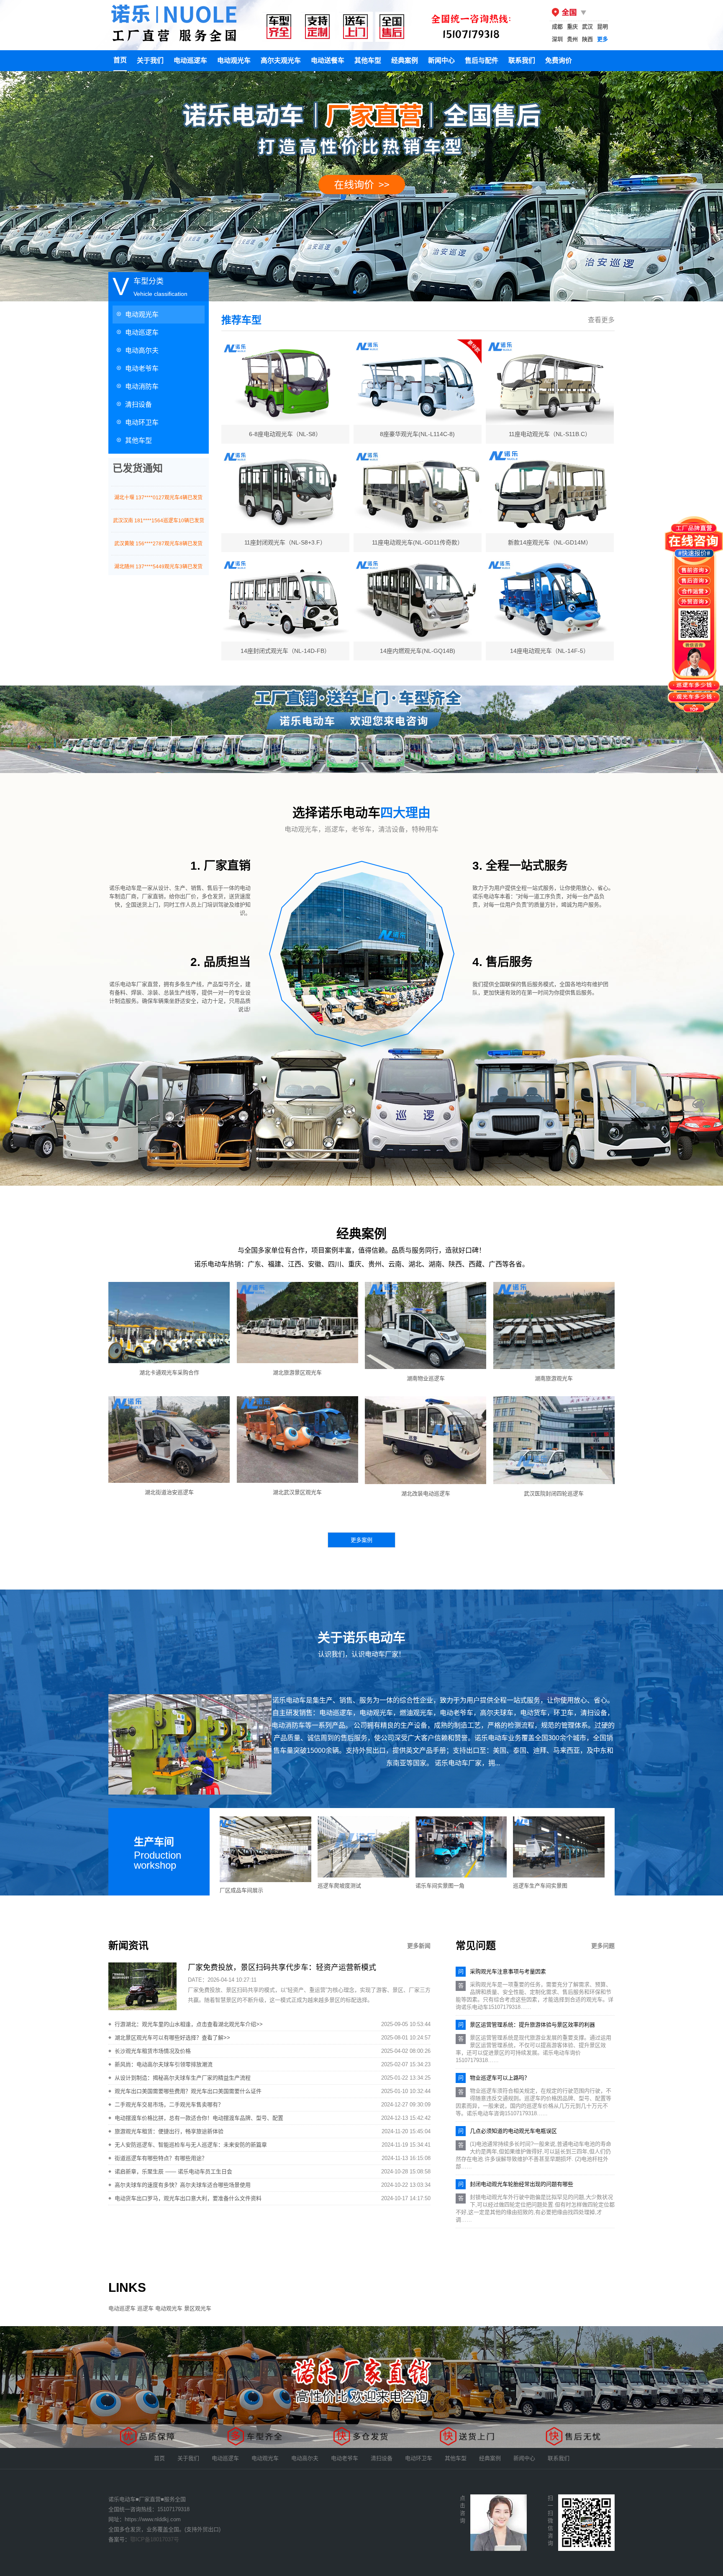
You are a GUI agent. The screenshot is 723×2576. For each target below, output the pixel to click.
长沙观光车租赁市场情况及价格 (153, 2051)
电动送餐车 (328, 60)
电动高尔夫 (142, 351)
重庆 (572, 27)
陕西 (587, 39)
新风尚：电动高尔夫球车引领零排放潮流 (164, 2064)
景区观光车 (198, 2308)
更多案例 (361, 1540)
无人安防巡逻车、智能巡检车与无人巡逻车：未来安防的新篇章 (191, 2145)
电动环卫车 (142, 422)
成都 (557, 27)
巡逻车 (145, 2308)
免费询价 (559, 60)
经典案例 (405, 60)
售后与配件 (482, 60)
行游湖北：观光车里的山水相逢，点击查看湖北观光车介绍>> (189, 2024)
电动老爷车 (142, 369)
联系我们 (522, 60)
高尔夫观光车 (281, 60)
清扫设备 (138, 405)
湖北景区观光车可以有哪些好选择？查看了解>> (172, 2038)
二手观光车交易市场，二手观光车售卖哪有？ (169, 2105)
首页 (120, 60)
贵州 (572, 39)
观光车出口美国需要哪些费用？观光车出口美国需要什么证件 (188, 2091)
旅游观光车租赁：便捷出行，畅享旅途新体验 (169, 2131)
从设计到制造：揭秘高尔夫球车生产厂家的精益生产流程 (183, 2078)
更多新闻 (419, 1946)
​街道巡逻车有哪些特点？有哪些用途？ (161, 2158)
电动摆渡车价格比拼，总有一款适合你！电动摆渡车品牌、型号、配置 (199, 2118)
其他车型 (368, 60)
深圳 (557, 39)
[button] (355, 292)
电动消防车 (142, 387)
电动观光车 (234, 60)
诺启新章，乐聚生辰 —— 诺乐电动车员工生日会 (173, 2171)
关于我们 (150, 60)
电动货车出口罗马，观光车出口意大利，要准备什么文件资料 (188, 2198)
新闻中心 (441, 60)
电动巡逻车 (190, 60)
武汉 (587, 27)
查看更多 (601, 320)
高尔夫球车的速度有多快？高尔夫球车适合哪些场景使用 (183, 2185)
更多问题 (603, 1946)
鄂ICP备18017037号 (155, 2539)
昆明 (602, 27)
